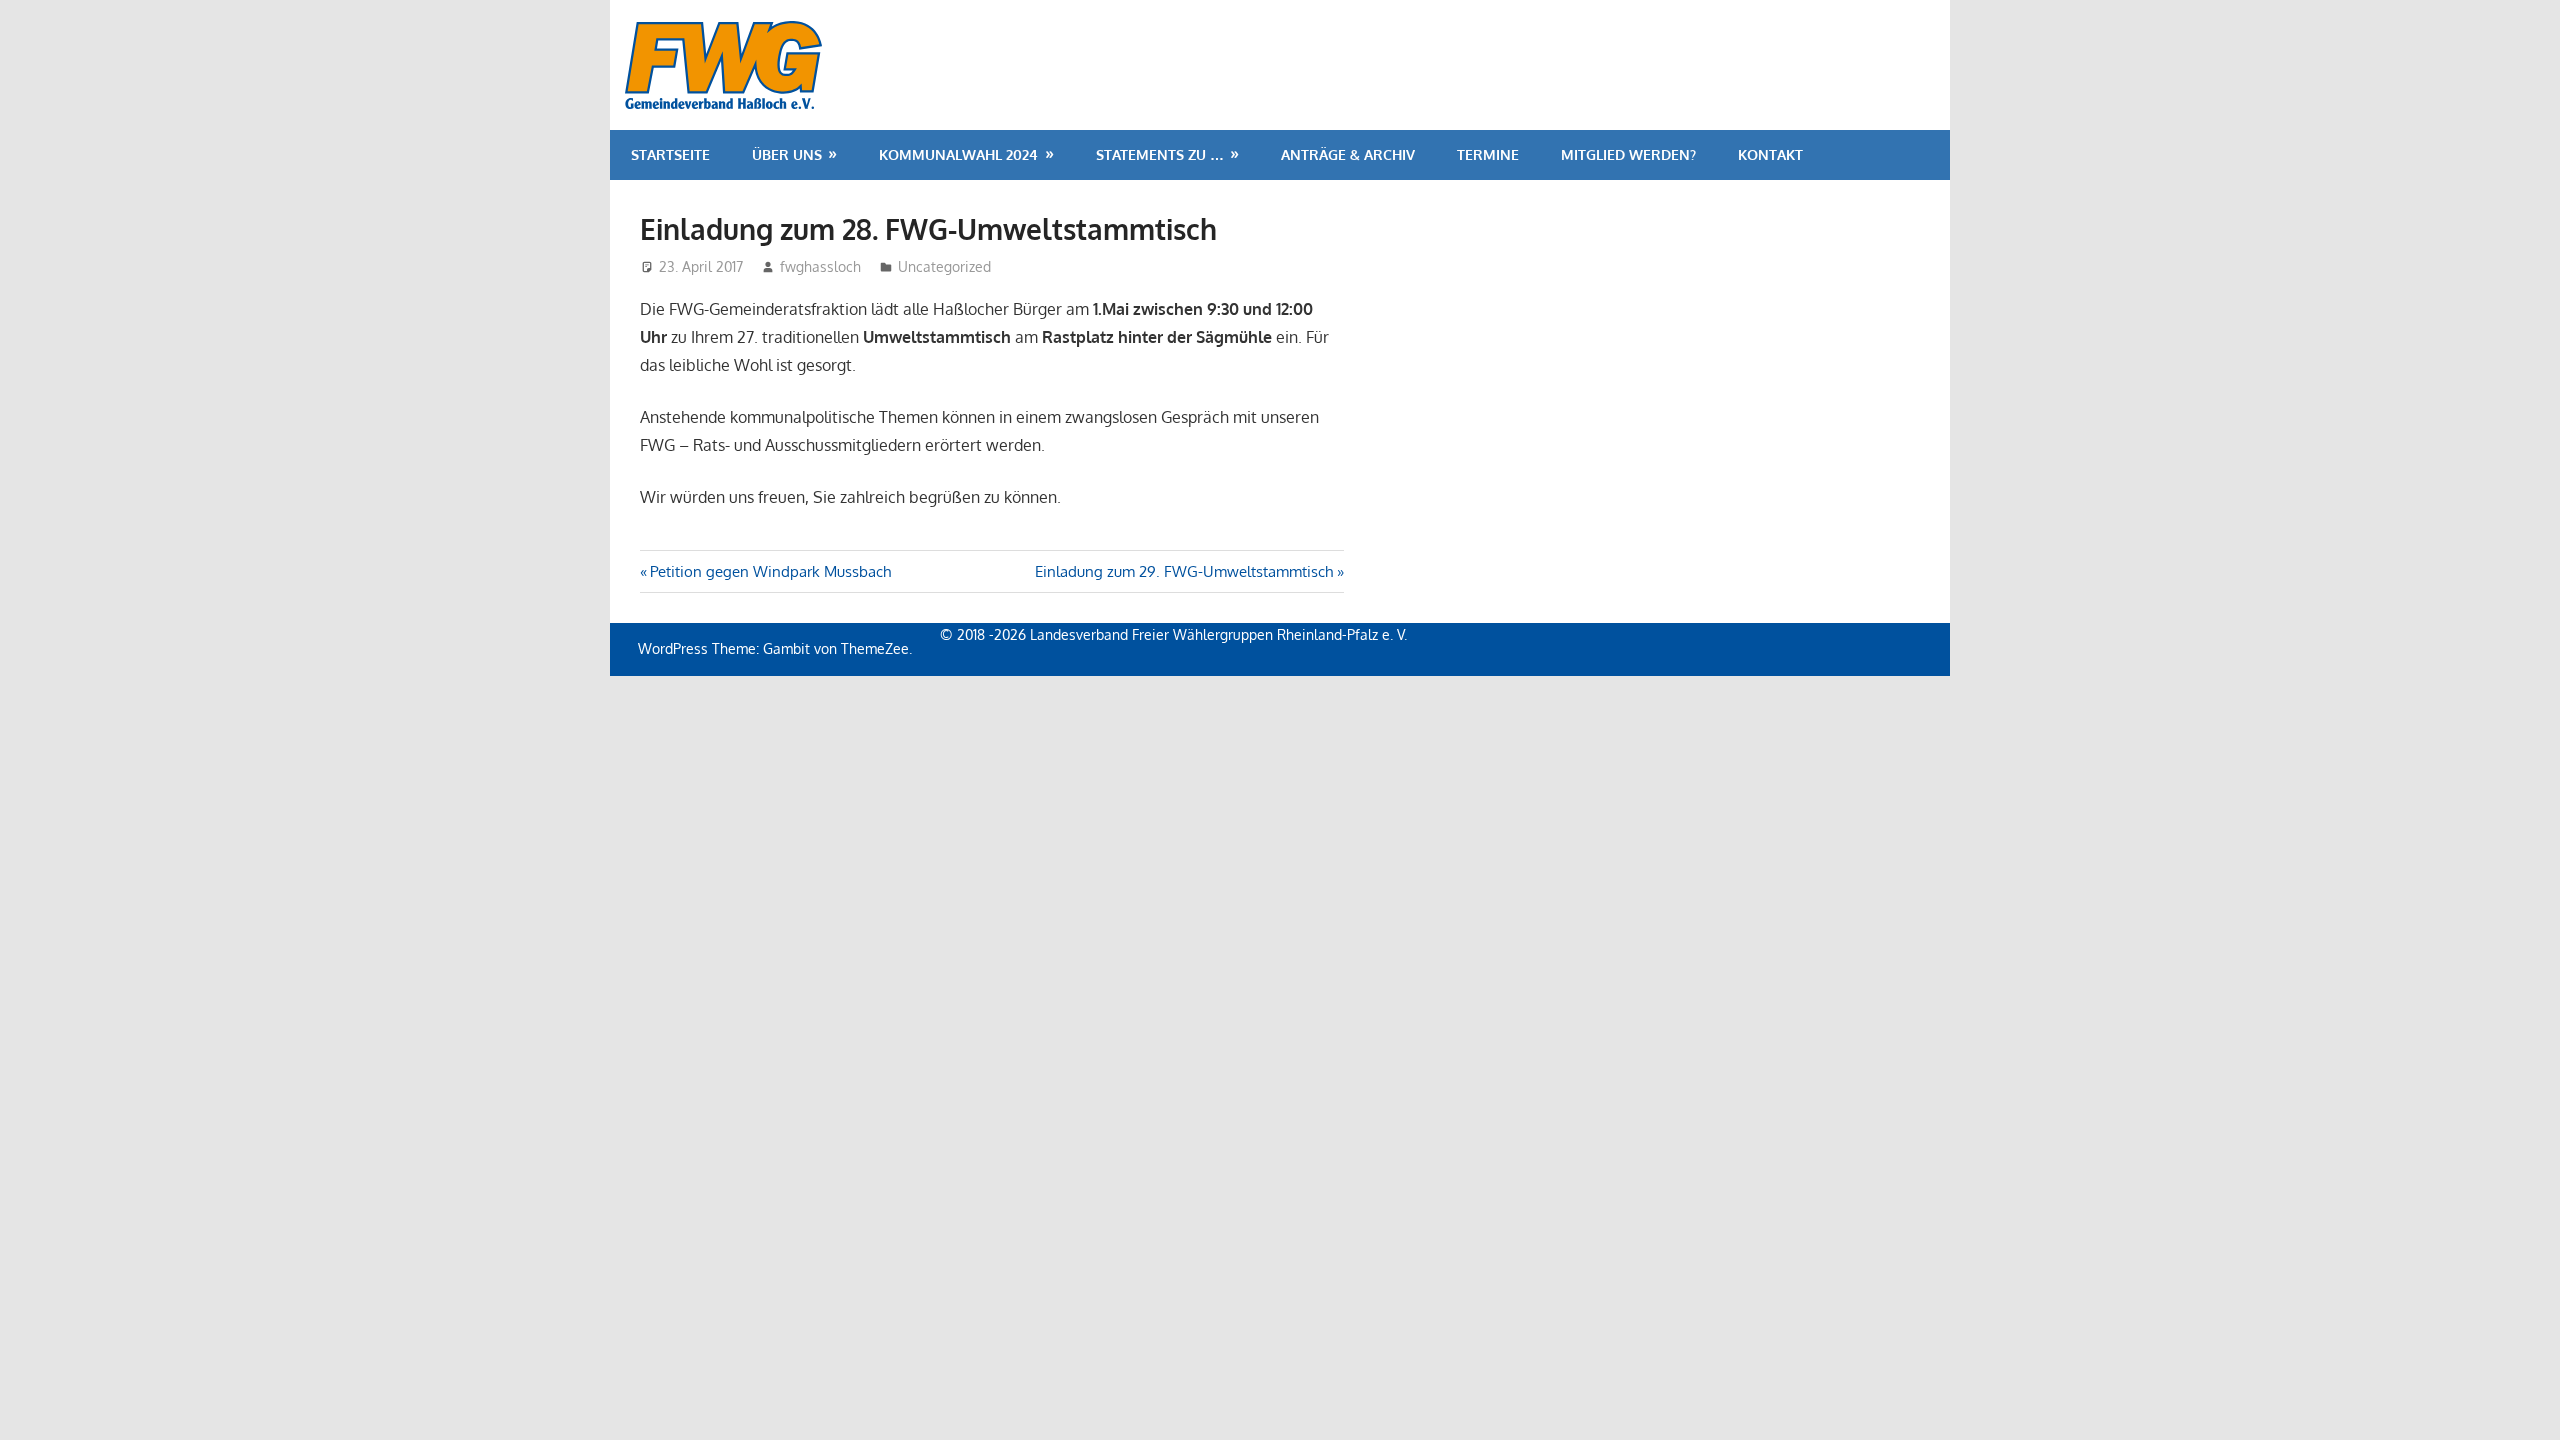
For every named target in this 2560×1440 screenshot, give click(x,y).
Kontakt (1770, 154)
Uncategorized (944, 266)
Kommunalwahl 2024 (958, 154)
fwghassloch (820, 266)
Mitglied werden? (1628, 154)
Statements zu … (1160, 154)
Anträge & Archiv (1348, 154)
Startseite (670, 154)
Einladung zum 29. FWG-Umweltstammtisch (1184, 571)
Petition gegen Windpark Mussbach (770, 571)
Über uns (787, 154)
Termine (1488, 154)
